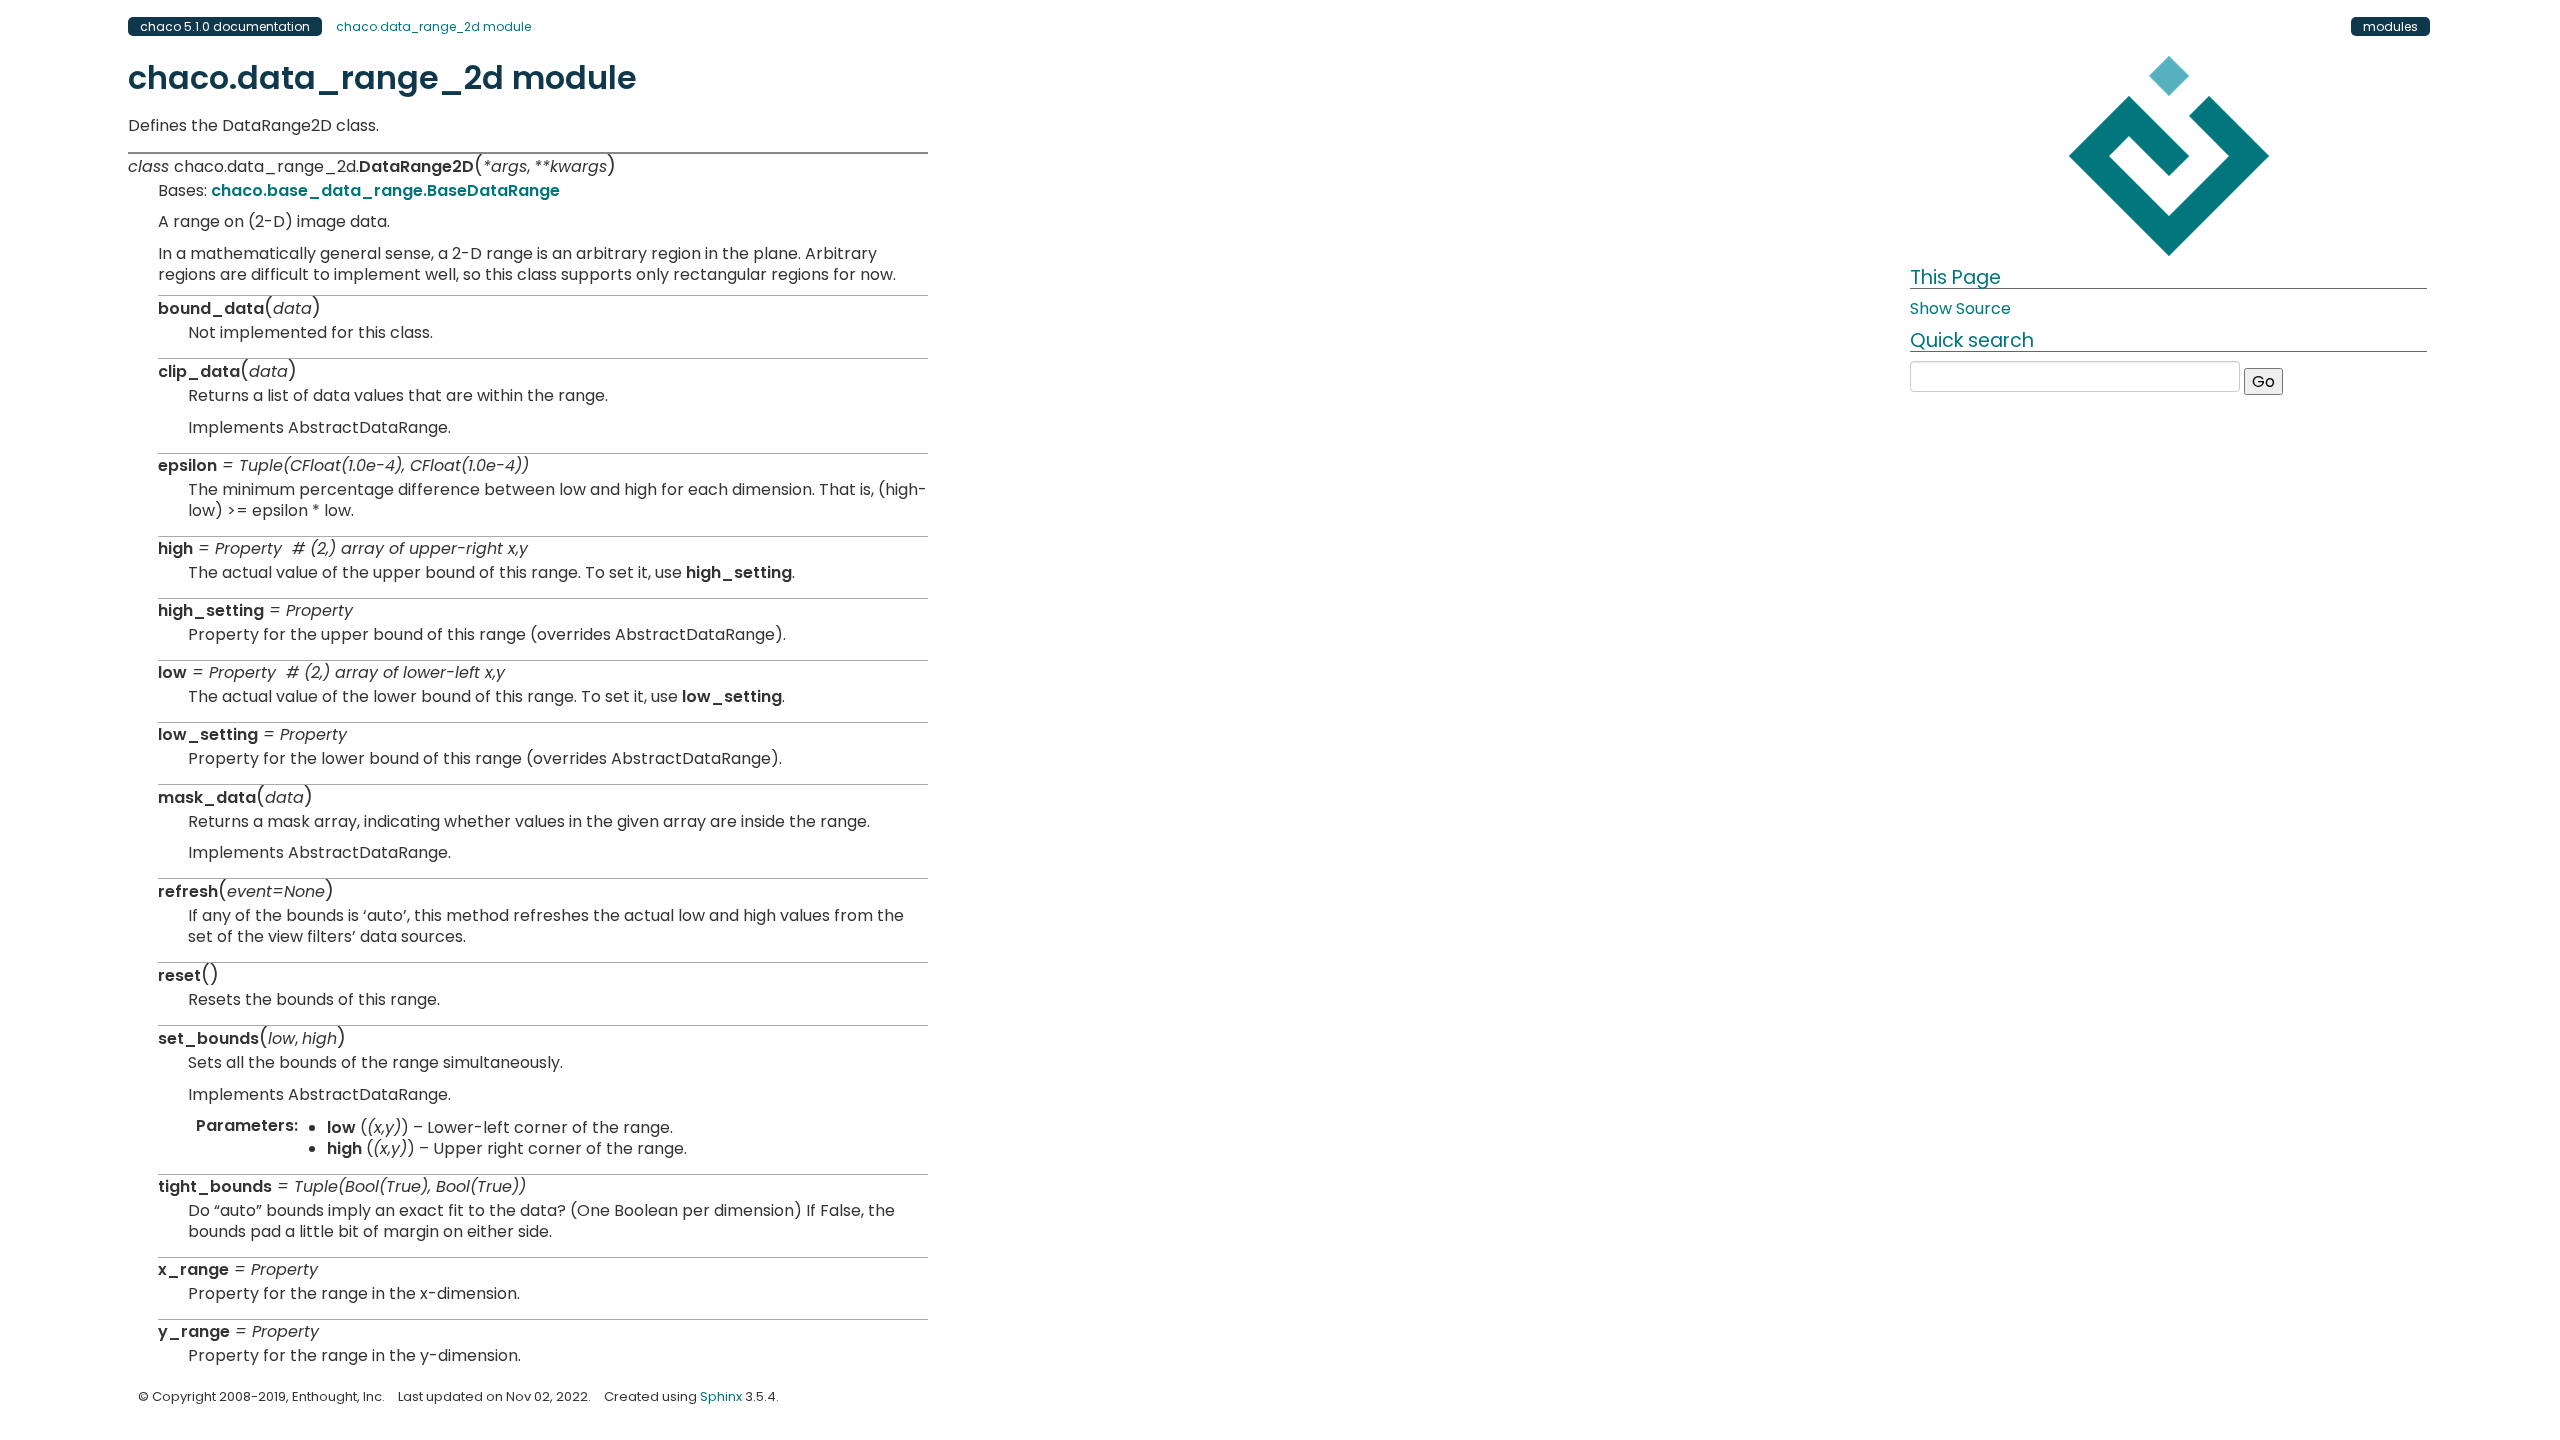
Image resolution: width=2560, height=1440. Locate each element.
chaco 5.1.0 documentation (225, 26)
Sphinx (721, 1396)
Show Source (1960, 308)
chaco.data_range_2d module (433, 26)
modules (2390, 26)
